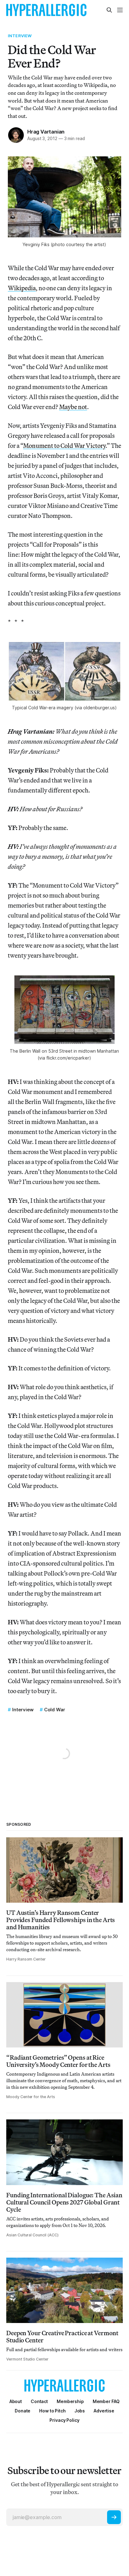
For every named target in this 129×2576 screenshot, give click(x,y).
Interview (20, 36)
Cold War (55, 1710)
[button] (70, 2401)
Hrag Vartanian (46, 132)
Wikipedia (22, 288)
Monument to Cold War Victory (64, 445)
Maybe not (73, 407)
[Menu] (120, 10)
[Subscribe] (114, 2517)
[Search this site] (109, 10)
